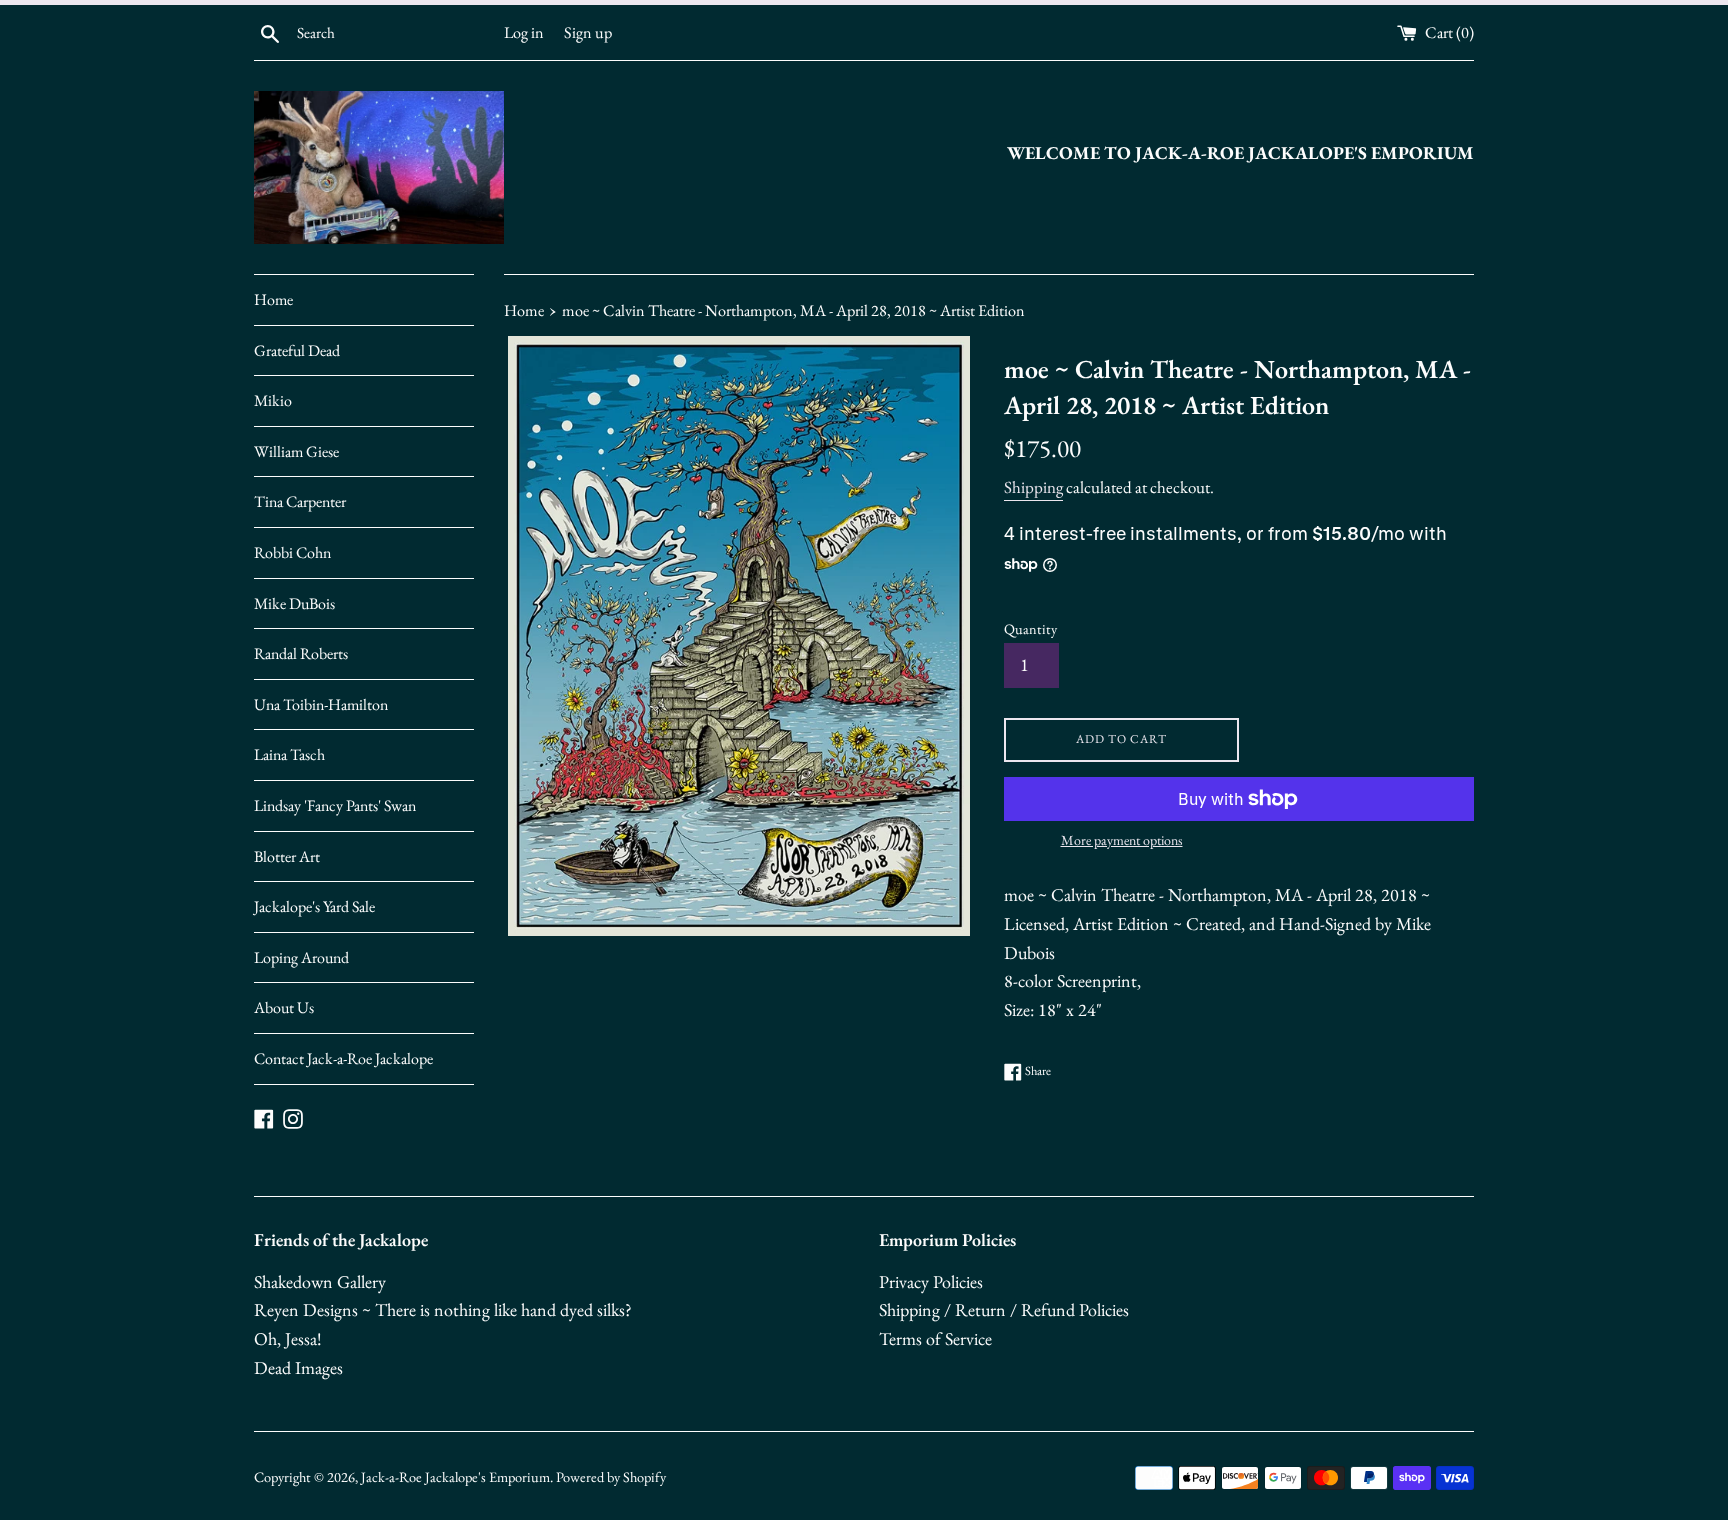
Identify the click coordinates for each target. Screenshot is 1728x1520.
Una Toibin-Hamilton (321, 704)
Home (273, 299)
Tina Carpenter (300, 501)
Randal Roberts (301, 653)
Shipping (1033, 487)
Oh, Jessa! (288, 1338)
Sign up (588, 32)
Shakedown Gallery (320, 1281)
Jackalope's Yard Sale (314, 906)
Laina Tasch (289, 754)
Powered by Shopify (611, 1476)
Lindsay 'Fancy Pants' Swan (335, 805)
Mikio (273, 400)
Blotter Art (287, 856)
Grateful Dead (297, 350)
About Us (284, 1007)
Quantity (1030, 628)
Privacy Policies (931, 1281)
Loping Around (301, 957)
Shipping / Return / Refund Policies (1004, 1309)
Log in (524, 32)
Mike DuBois (294, 603)
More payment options (1122, 840)
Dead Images (298, 1367)
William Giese (296, 451)
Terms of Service (935, 1338)
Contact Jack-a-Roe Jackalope (343, 1058)
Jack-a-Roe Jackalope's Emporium (455, 1476)
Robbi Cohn (292, 552)
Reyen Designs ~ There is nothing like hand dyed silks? (443, 1309)
